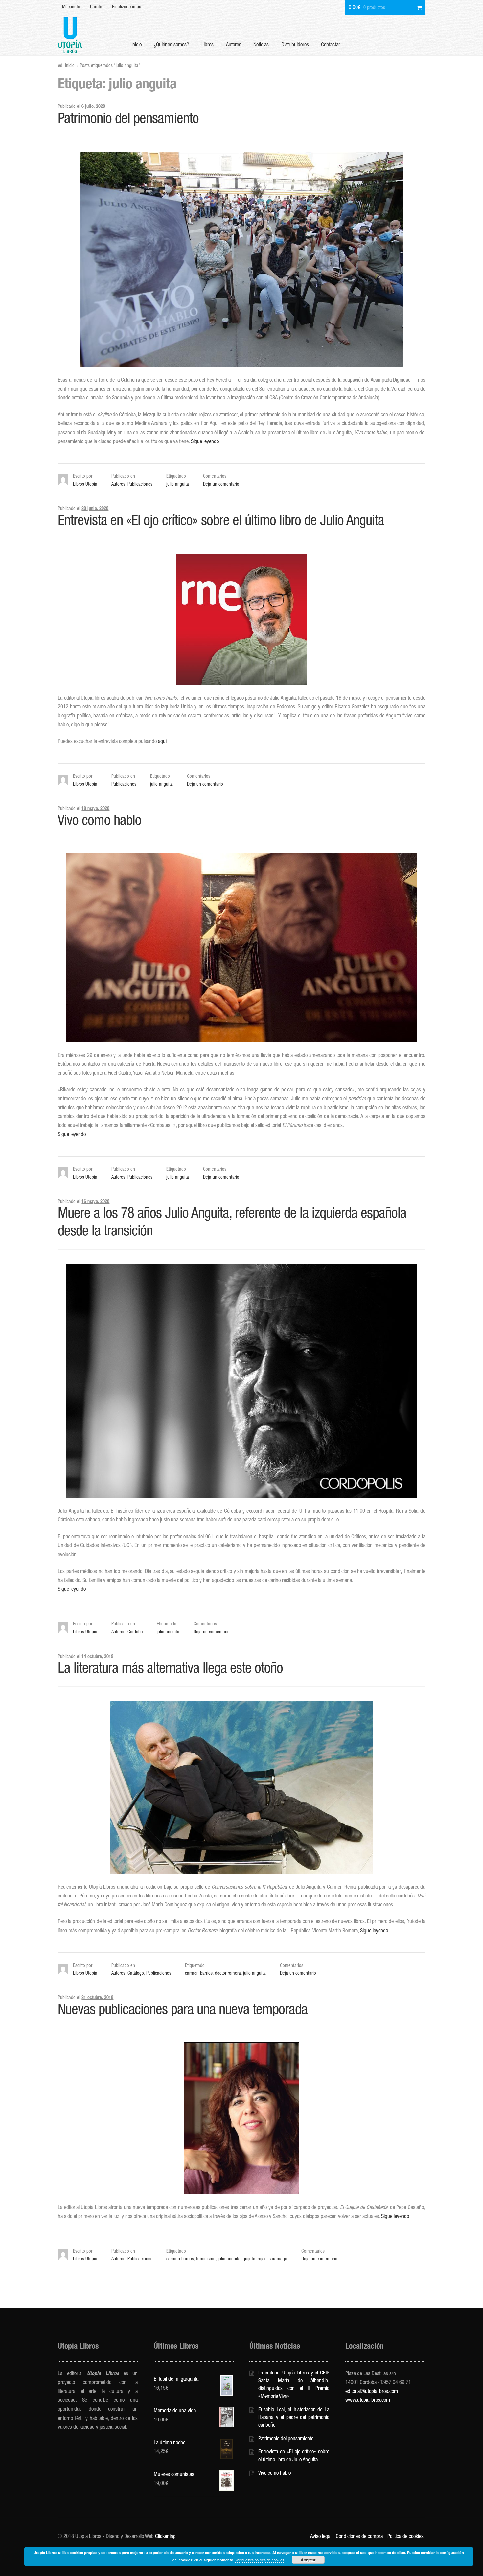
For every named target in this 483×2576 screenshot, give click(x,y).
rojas (262, 2259)
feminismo (206, 2259)
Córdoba (135, 1632)
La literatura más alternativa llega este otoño (170, 1670)
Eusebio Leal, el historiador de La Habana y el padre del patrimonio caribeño (294, 2418)
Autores (234, 45)
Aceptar (308, 2560)
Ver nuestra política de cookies (260, 2560)
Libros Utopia (85, 485)
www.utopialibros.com (368, 2401)
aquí (162, 742)
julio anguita (178, 485)
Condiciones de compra (359, 2537)
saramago (278, 2259)
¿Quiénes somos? (171, 45)
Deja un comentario (221, 485)
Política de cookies (405, 2537)
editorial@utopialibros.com (372, 2392)
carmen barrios (199, 1974)
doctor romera (228, 1974)
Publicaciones (140, 485)
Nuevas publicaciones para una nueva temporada (183, 2011)
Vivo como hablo (100, 822)
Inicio (137, 45)
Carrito (96, 7)
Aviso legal (321, 2537)
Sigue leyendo (205, 442)
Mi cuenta (71, 7)
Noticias (261, 45)
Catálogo (136, 1974)
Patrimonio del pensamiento (128, 120)
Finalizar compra (127, 7)
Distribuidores (295, 45)
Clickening (165, 2537)
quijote (249, 2259)
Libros (207, 45)
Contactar (331, 45)
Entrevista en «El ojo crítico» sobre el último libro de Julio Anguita (221, 522)
